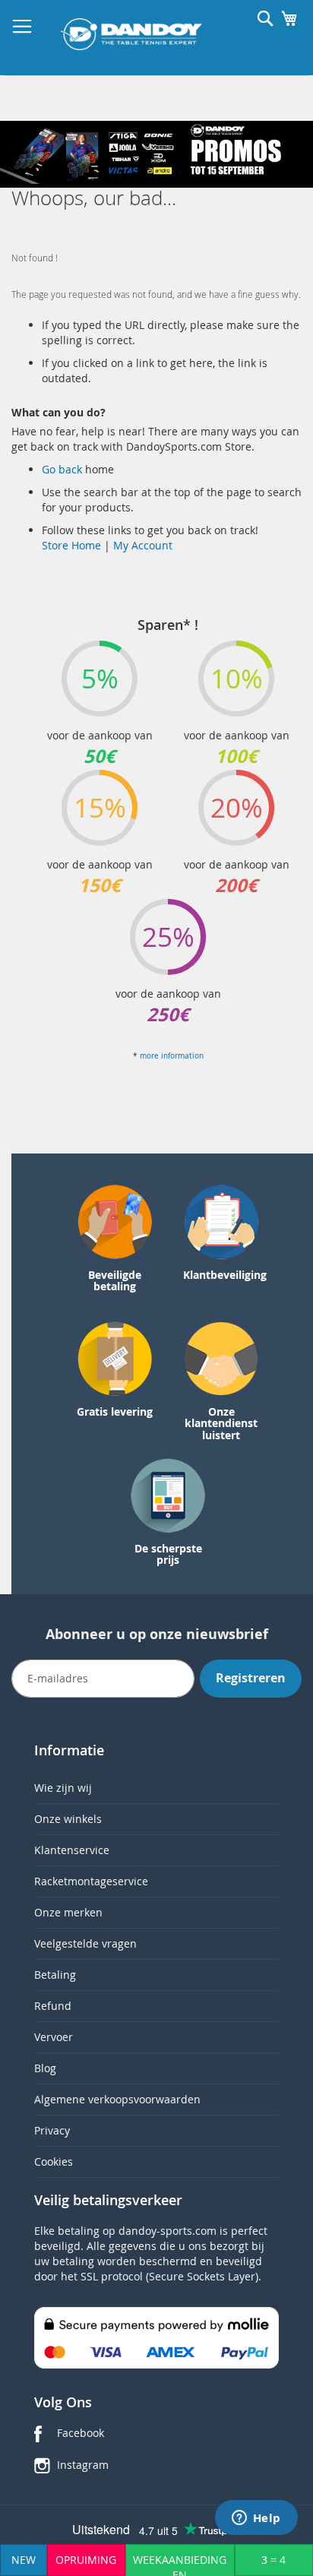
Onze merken (68, 1912)
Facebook (81, 2433)
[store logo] (131, 34)
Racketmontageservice (91, 1881)
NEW (24, 2560)
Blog (45, 2068)
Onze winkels (68, 1819)
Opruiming (86, 2560)
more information (172, 1056)
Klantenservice (72, 1850)
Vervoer (54, 2037)
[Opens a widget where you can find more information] (256, 2519)
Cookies (54, 2161)
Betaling (55, 1975)
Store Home (71, 545)
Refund (53, 2006)
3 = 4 (273, 2560)
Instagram (83, 2465)
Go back (63, 469)
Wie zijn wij (63, 1788)
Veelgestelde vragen (85, 1943)
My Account (143, 545)
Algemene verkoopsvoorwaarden (117, 2099)
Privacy (52, 2130)
